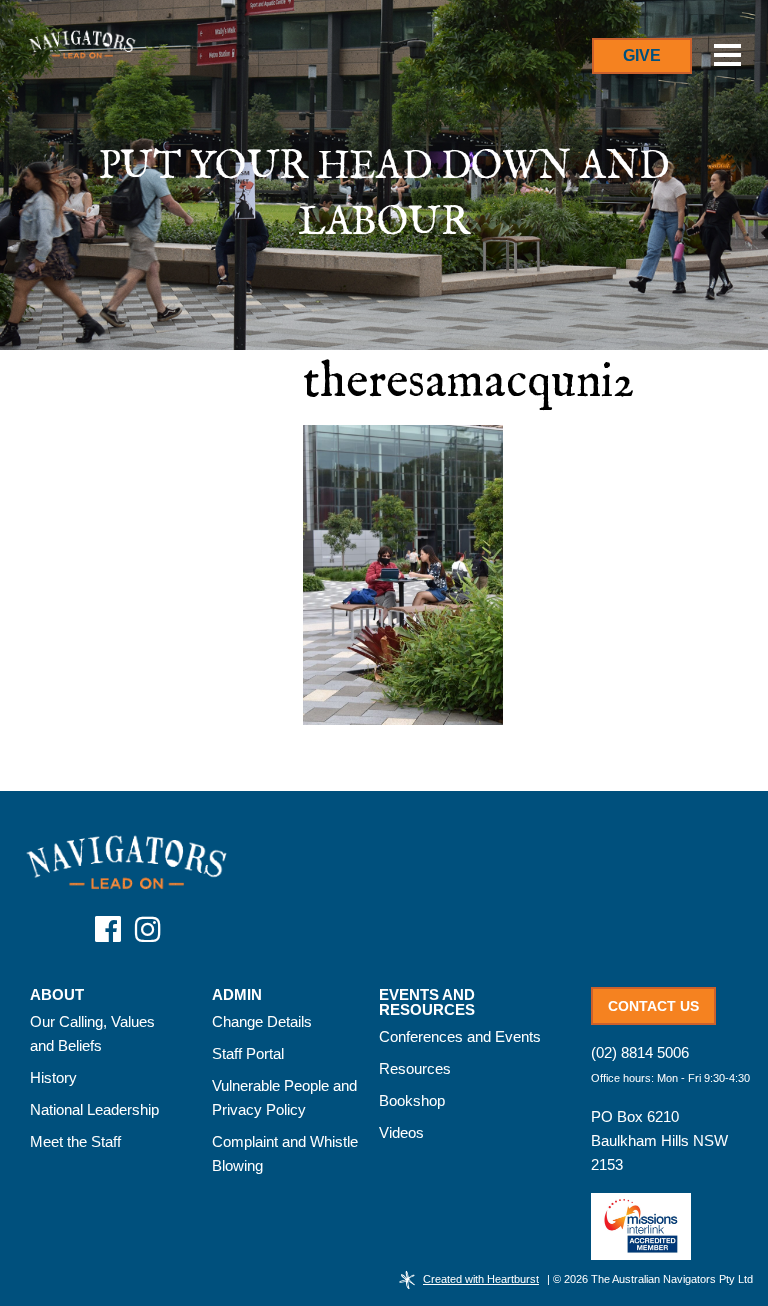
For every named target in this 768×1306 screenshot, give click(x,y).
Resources (415, 1068)
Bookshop (412, 1100)
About (57, 995)
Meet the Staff (75, 1141)
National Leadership (94, 1109)
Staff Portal (248, 1053)
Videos (401, 1132)
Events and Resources (427, 1002)
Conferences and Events (460, 1036)
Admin (237, 995)
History (53, 1077)
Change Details (262, 1021)
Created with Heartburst (481, 1279)
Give (642, 55)
